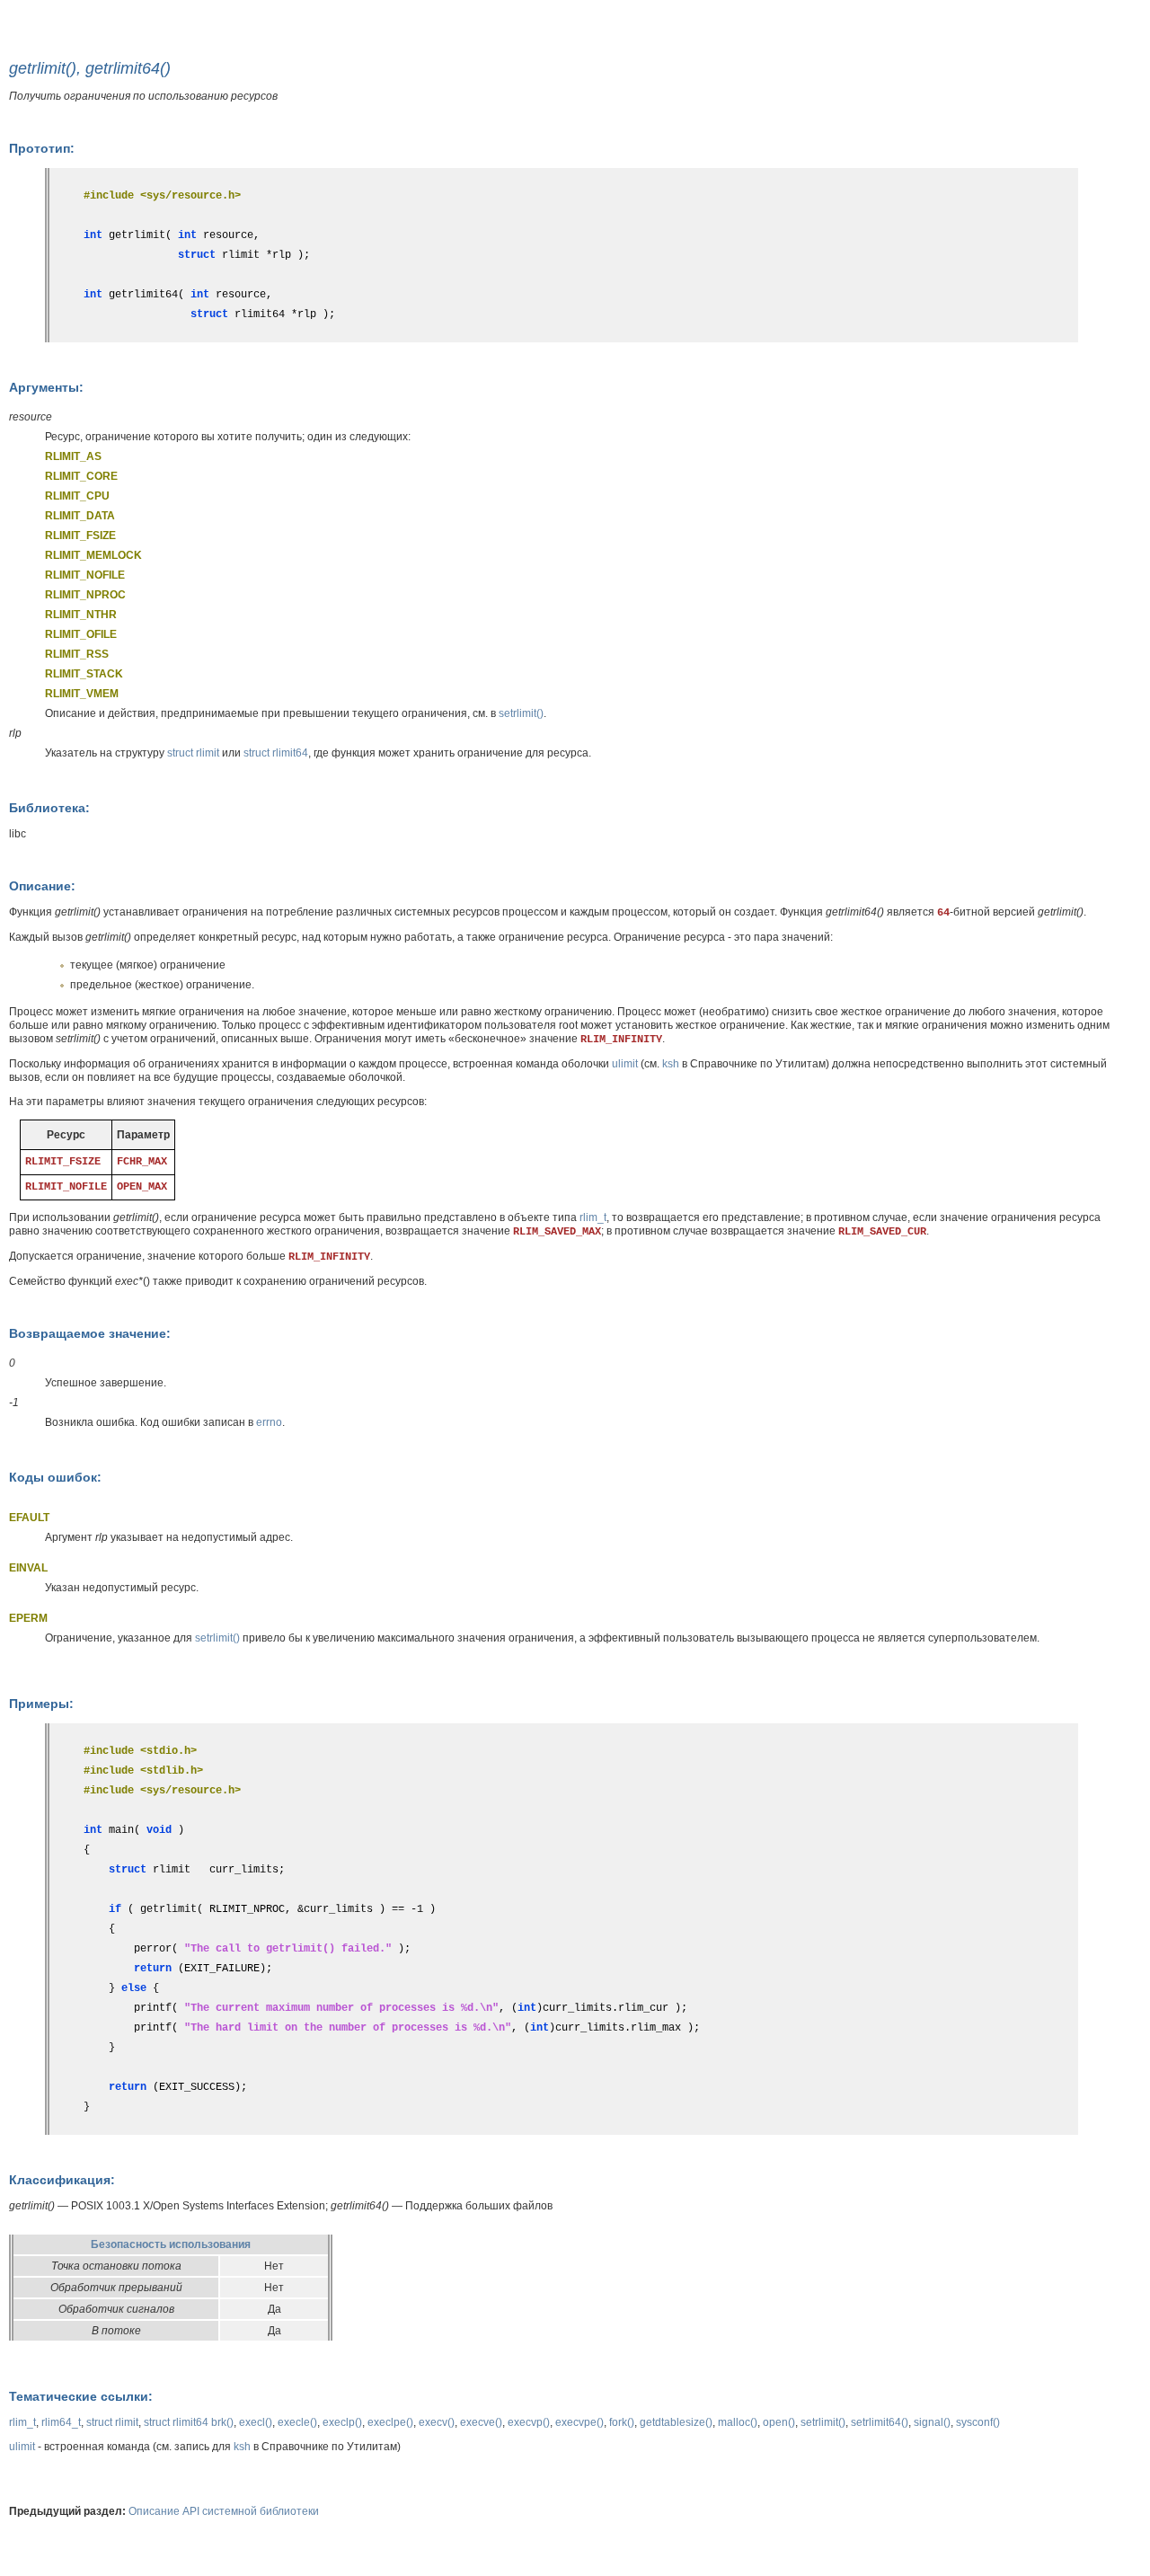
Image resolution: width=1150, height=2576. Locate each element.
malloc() (738, 2422)
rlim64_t (61, 2422)
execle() (297, 2422)
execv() (437, 2422)
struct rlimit (193, 753)
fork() (622, 2422)
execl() (256, 2422)
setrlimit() (521, 713)
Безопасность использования (171, 2244)
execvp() (529, 2422)
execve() (481, 2422)
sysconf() (978, 2422)
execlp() (342, 2422)
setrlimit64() (880, 2422)
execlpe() (390, 2422)
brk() (222, 2422)
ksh (671, 1064)
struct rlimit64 (276, 753)
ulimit (625, 1064)
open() (779, 2422)
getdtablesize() (676, 2422)
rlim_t (593, 1217)
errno (269, 1422)
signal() (932, 2422)
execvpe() (579, 2422)
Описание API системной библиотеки (224, 2511)
